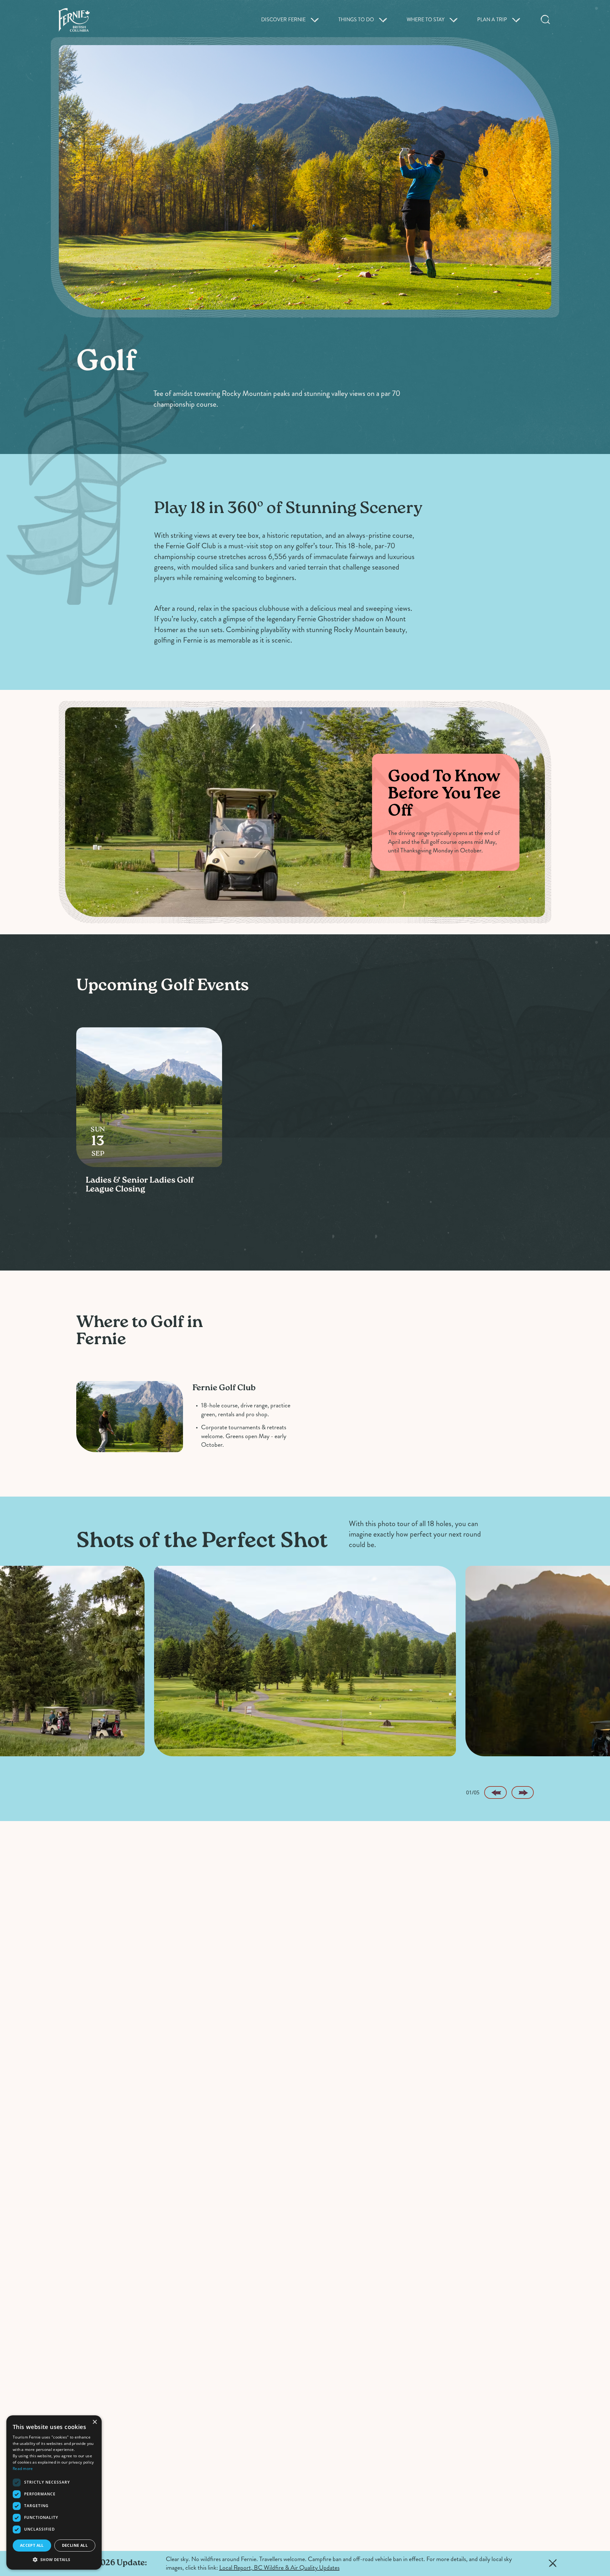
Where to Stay (426, 20)
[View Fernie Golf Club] (130, 1417)
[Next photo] (523, 1792)
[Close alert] (553, 2563)
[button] (54, 2559)
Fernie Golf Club (224, 1388)
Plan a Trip (492, 20)
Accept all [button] (32, 2545)
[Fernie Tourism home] (74, 20)
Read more (23, 2469)
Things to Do (356, 20)
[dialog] (54, 2493)
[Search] (546, 20)
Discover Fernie (283, 20)
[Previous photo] (495, 1792)
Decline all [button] (75, 2545)
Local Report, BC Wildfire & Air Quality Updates (279, 2568)
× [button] (95, 2422)
